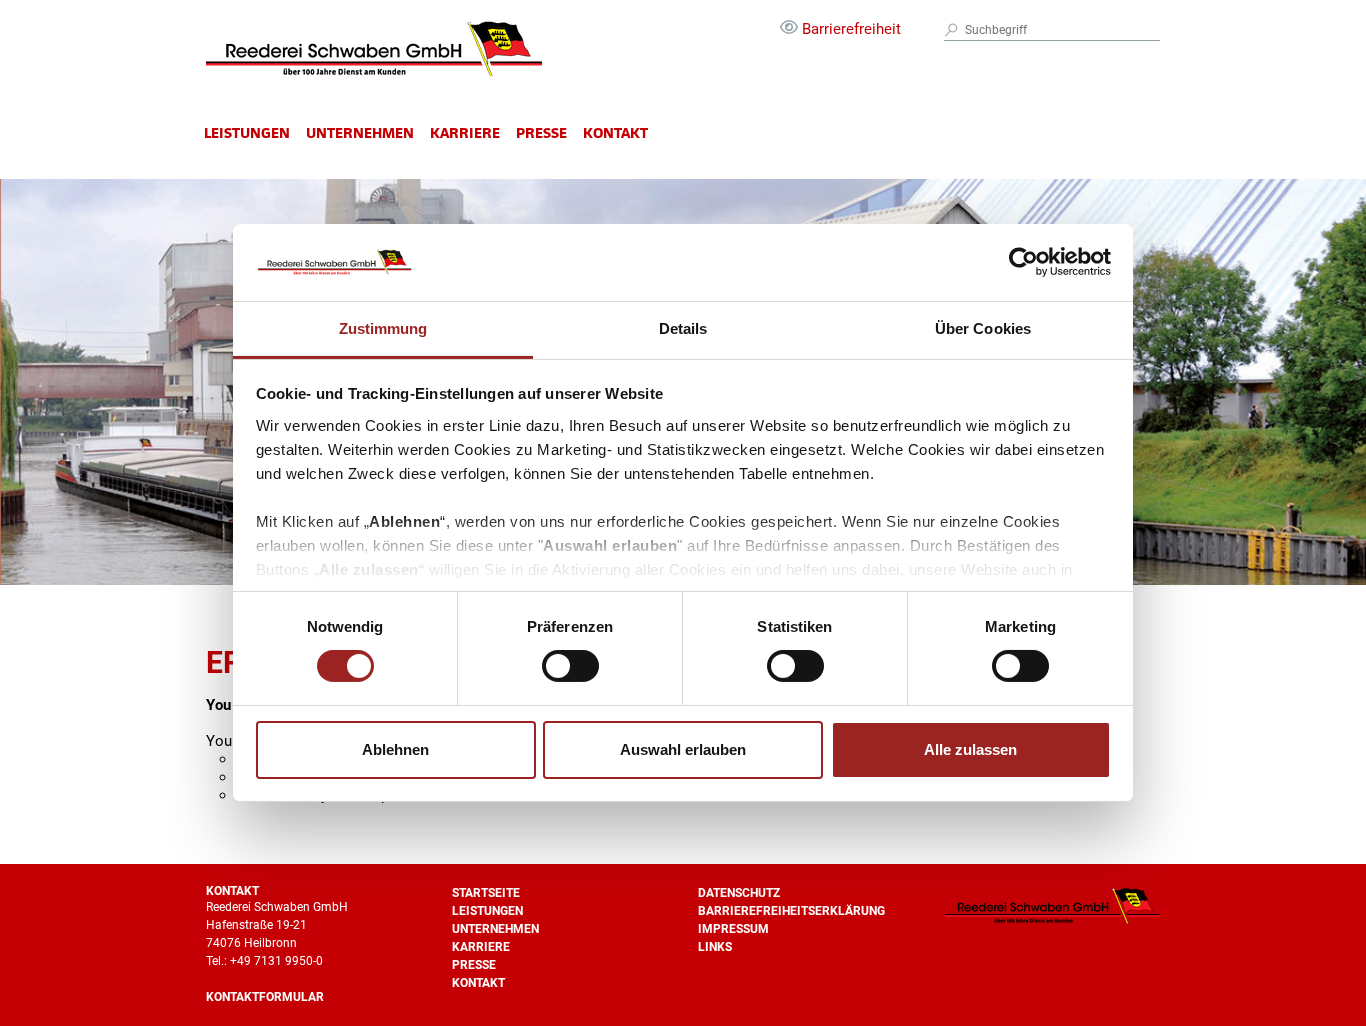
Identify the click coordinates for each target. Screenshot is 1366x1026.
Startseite (486, 893)
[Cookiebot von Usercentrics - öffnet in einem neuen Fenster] (1023, 262)
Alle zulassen (970, 749)
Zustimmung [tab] (383, 328)
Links (715, 947)
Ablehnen (395, 749)
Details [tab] (683, 328)
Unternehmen (360, 132)
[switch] (570, 666)
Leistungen (247, 132)
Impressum (733, 929)
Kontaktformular (265, 997)
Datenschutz (739, 893)
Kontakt (615, 132)
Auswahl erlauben (683, 749)
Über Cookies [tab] (983, 328)
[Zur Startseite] (374, 78)
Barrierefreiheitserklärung (791, 911)
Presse (541, 132)
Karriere (465, 132)
